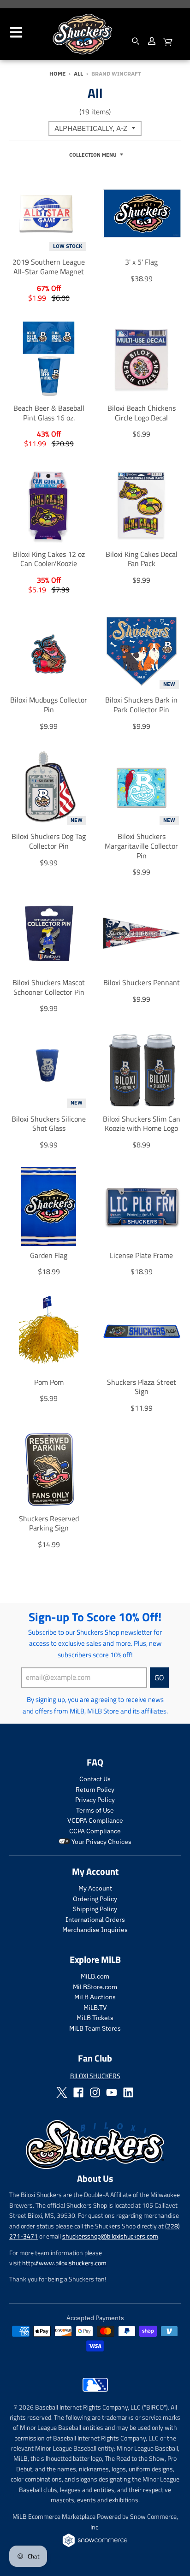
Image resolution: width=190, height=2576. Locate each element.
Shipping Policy (95, 1909)
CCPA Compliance (95, 1831)
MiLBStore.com (95, 1987)
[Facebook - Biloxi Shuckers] (78, 2092)
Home (57, 74)
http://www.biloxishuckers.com (64, 2263)
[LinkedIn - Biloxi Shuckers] (128, 2092)
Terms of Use (95, 1810)
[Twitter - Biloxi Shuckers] (62, 2092)
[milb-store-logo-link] (95, 2394)
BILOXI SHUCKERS (95, 2076)
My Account (95, 1888)
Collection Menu (93, 155)
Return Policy (95, 1790)
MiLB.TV (95, 2008)
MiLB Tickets (95, 2018)
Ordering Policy (95, 1899)
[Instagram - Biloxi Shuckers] (95, 2092)
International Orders (95, 1920)
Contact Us (95, 1779)
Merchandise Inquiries (95, 1930)
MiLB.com (95, 1976)
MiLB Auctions (95, 1997)
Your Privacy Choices (101, 1842)
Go (159, 1678)
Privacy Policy (95, 1800)
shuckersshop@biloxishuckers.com (110, 2236)
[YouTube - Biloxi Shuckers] (112, 2092)
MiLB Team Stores (95, 2028)
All (78, 74)
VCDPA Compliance (95, 1820)
